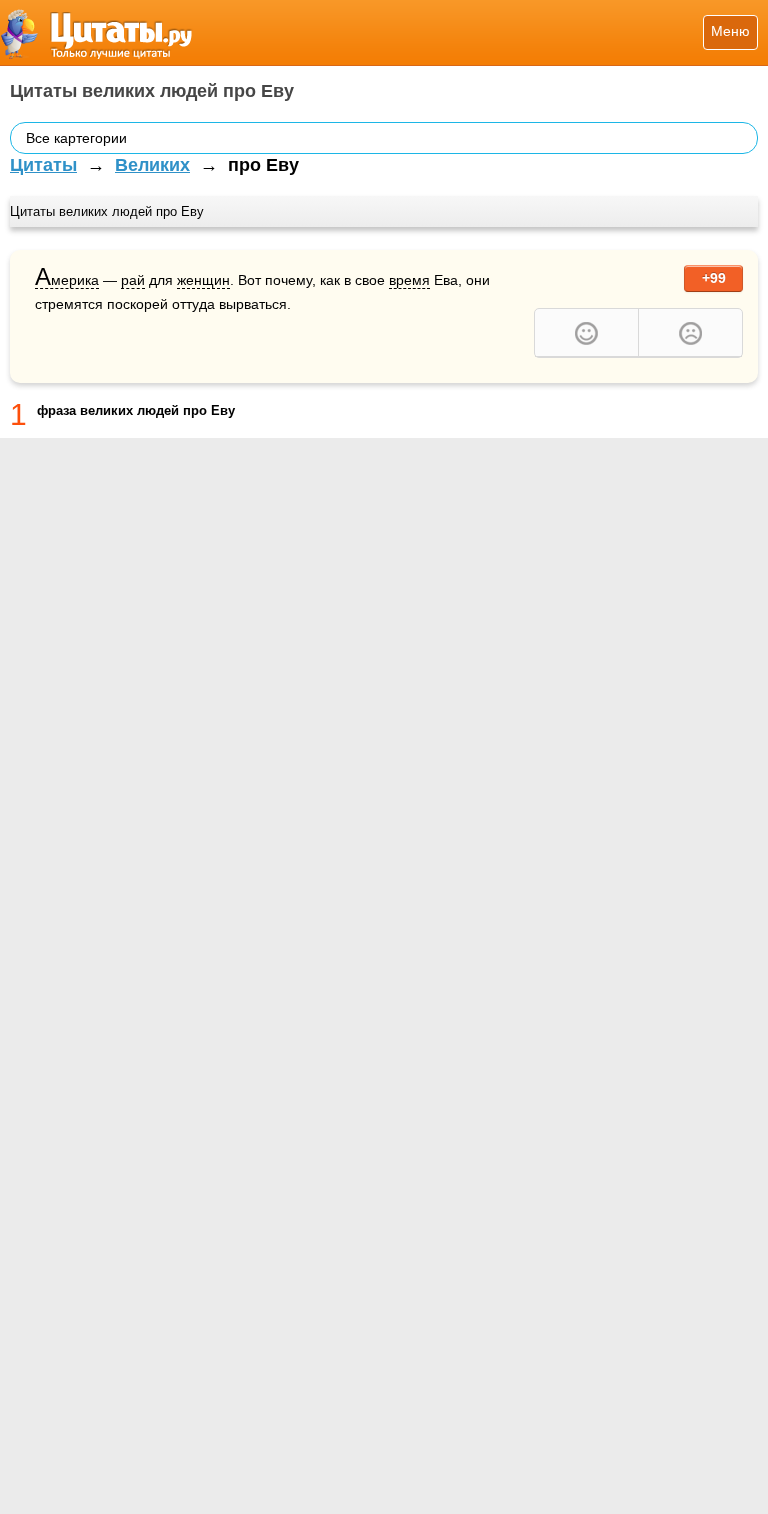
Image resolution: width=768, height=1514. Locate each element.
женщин (203, 280)
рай (133, 280)
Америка (67, 280)
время (409, 280)
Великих (152, 165)
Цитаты (43, 165)
